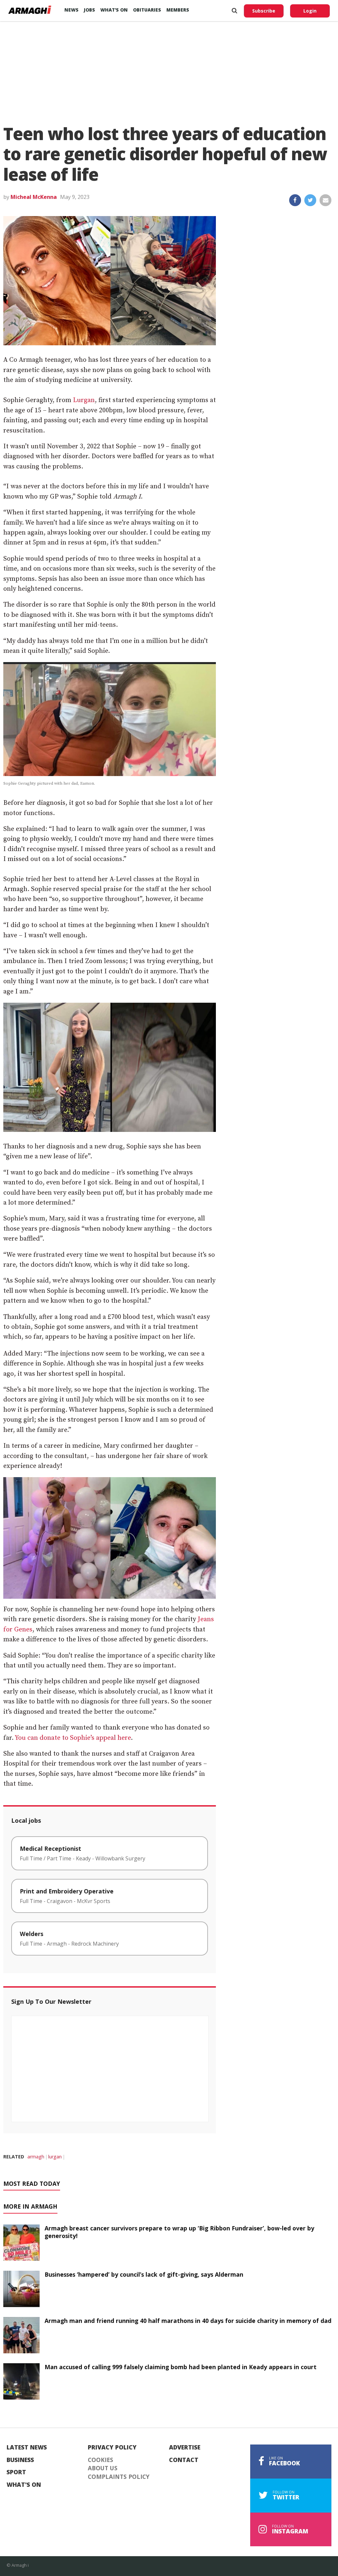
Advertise (185, 2447)
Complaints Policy (119, 2477)
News (71, 10)
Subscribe (264, 11)
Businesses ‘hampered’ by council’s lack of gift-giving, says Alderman (144, 2274)
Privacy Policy (112, 2447)
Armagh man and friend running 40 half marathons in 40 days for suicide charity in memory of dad (188, 2321)
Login (310, 11)
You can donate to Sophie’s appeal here (73, 1738)
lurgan (55, 2157)
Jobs (89, 10)
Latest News (27, 2447)
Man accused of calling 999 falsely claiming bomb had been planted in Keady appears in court (181, 2367)
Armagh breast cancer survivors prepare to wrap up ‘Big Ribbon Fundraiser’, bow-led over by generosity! (179, 2232)
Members (178, 10)
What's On (24, 2485)
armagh (36, 2157)
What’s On (114, 10)
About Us (103, 2468)
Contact (184, 2460)
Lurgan (84, 400)
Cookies (101, 2460)
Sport (16, 2472)
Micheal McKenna (34, 197)
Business (20, 2460)
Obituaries (147, 10)
